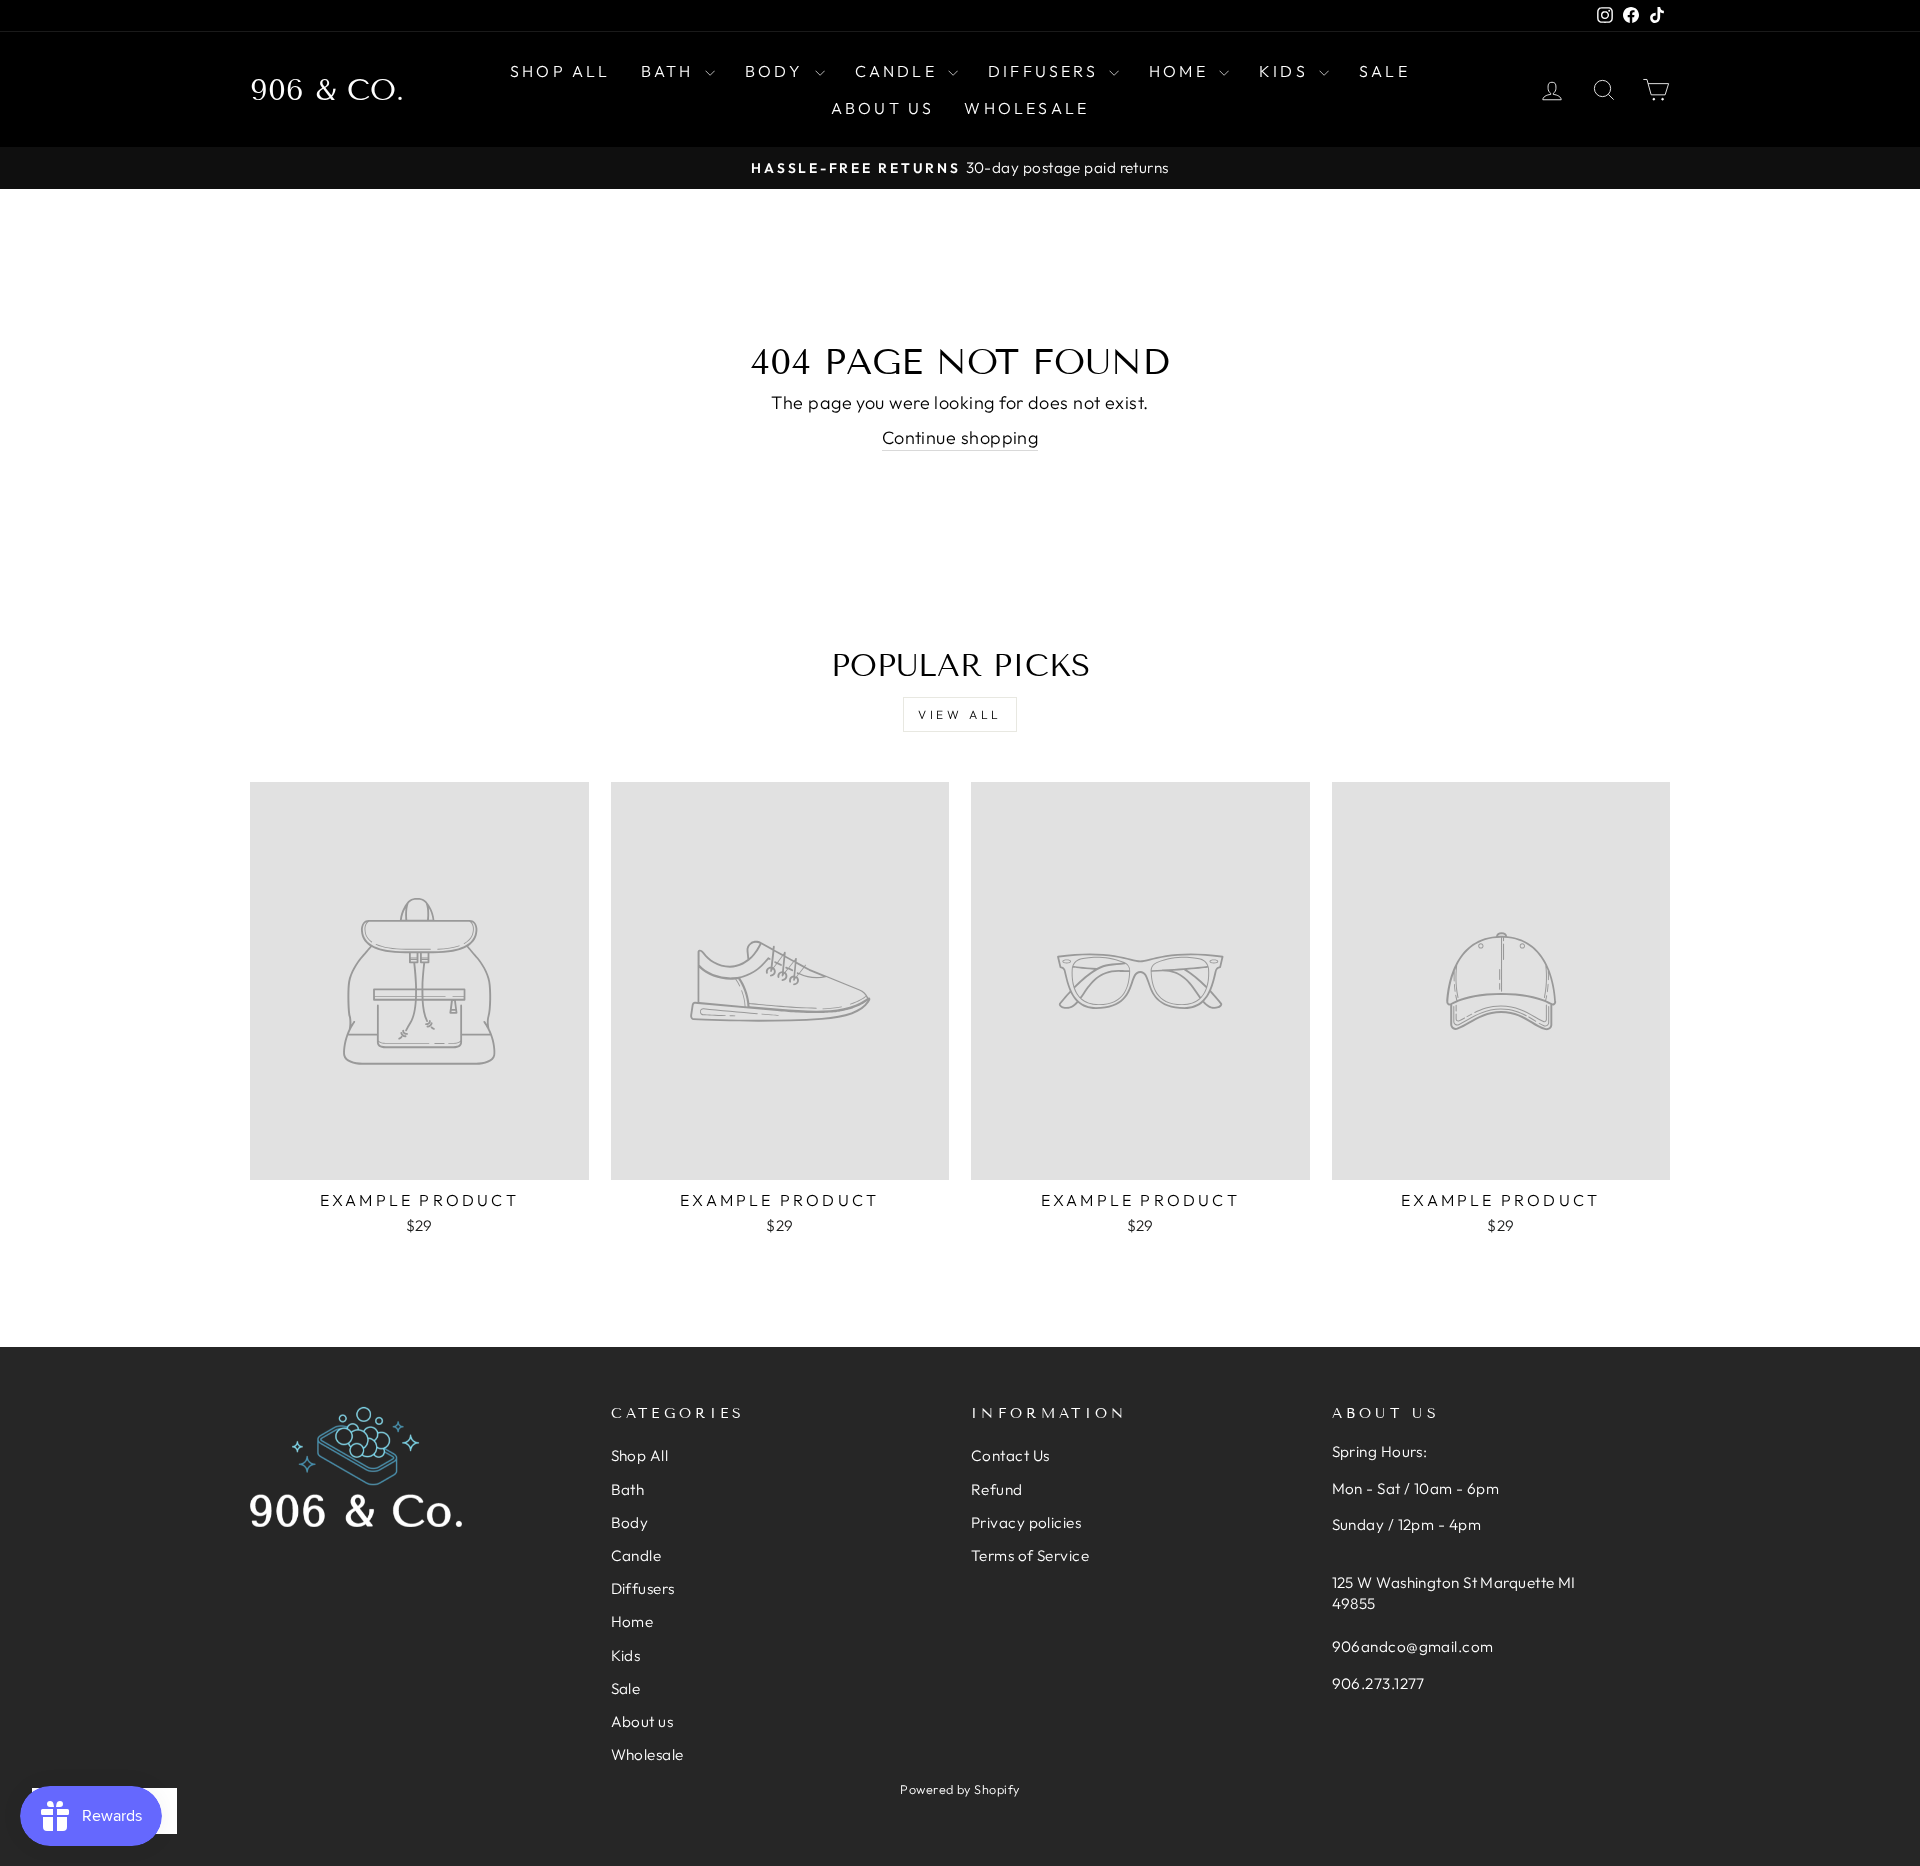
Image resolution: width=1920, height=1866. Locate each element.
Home (1181, 71)
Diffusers (1046, 71)
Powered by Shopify (959, 1789)
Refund (997, 1489)
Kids (1286, 71)
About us (883, 108)
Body (777, 71)
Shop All (560, 71)
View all (960, 714)
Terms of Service (1030, 1555)
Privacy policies (1026, 1522)
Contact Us (1010, 1455)
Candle (899, 71)
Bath (670, 71)
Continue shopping (960, 437)
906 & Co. (327, 90)
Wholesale (1026, 108)
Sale (1384, 71)
